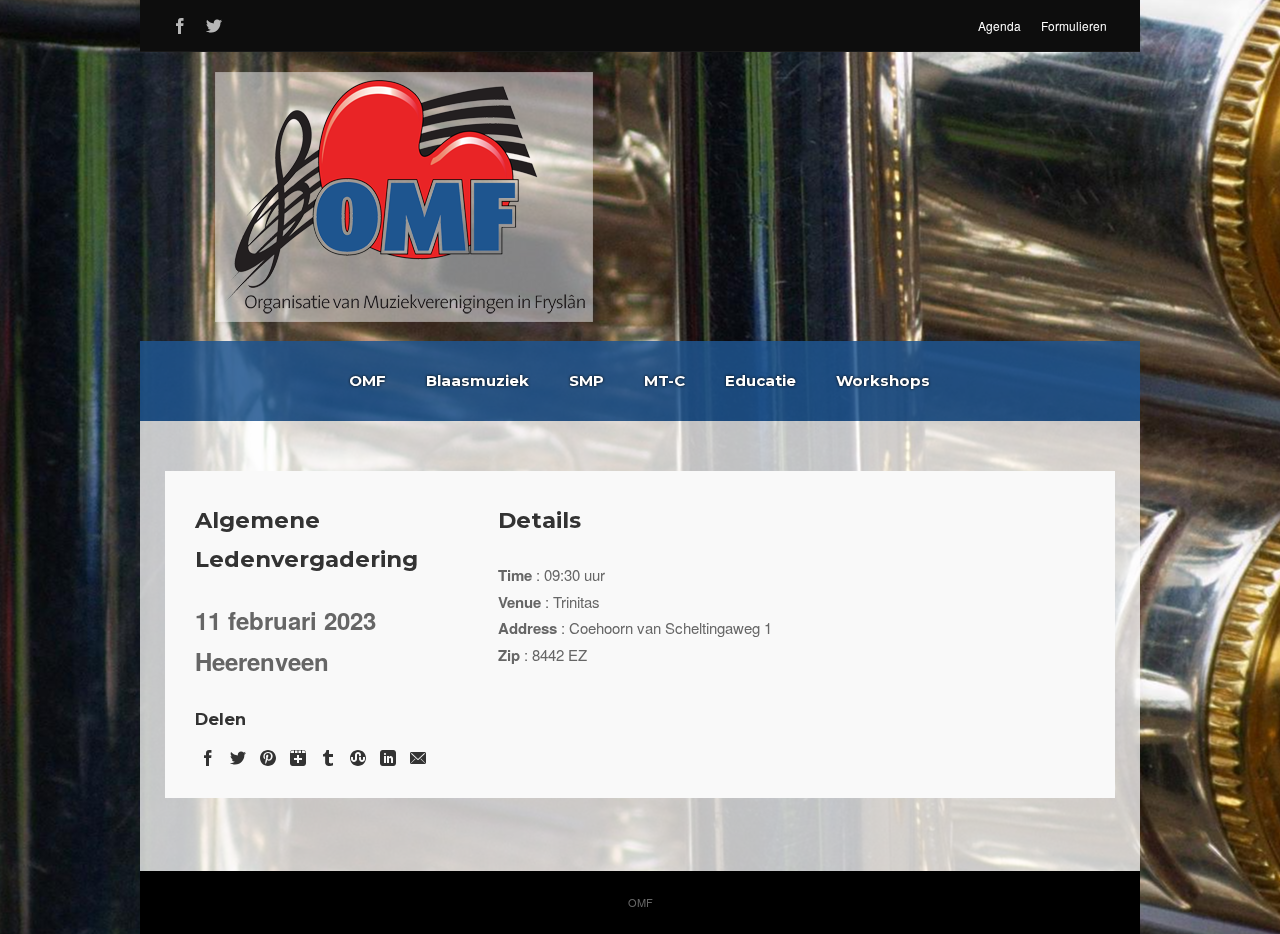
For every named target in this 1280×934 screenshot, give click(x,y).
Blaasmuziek (477, 380)
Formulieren (1074, 25)
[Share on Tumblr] (328, 754)
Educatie (760, 380)
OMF (367, 380)
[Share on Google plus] (298, 754)
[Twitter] (214, 22)
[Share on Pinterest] (268, 754)
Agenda (999, 25)
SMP (586, 380)
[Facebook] (180, 22)
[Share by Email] (418, 754)
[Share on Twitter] (238, 754)
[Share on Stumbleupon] (358, 754)
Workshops (883, 380)
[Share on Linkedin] (388, 754)
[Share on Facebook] (208, 754)
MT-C (664, 380)
